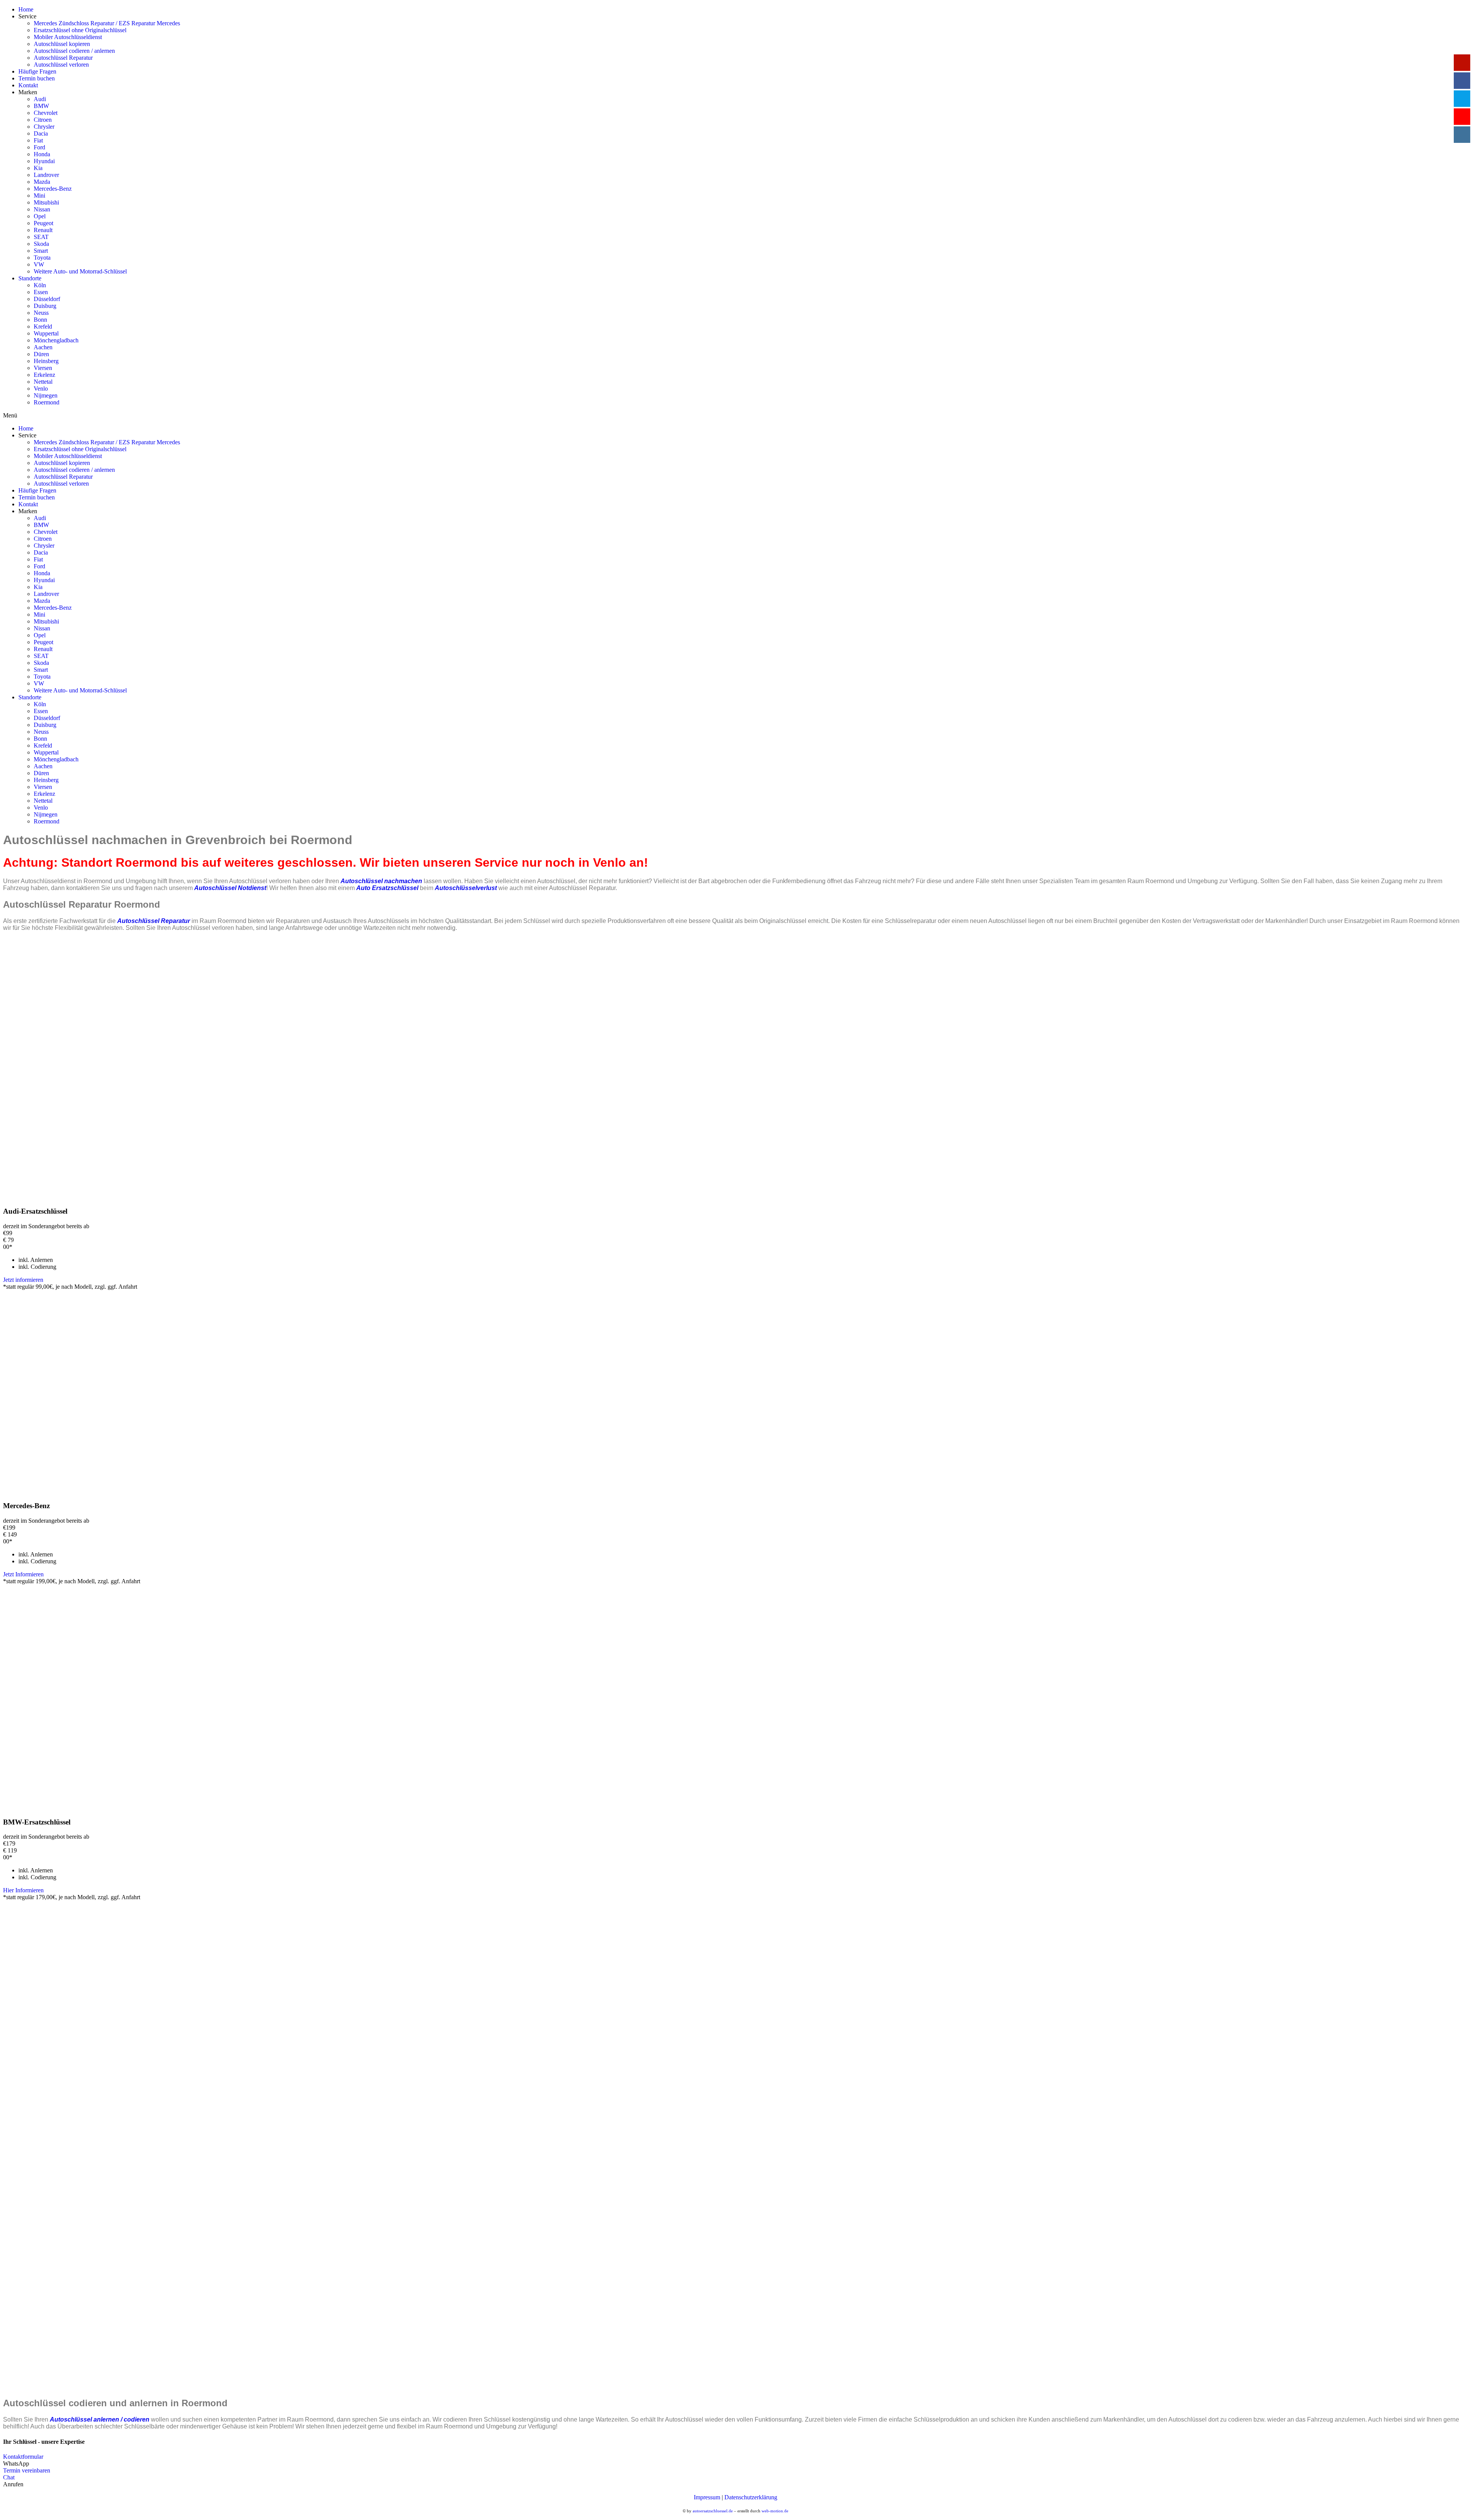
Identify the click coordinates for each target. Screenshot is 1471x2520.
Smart (41, 251)
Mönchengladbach (56, 340)
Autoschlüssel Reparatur (63, 58)
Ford (39, 147)
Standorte (30, 278)
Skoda (41, 244)
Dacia (41, 133)
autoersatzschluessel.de (713, 2511)
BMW (41, 106)
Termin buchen (37, 78)
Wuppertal (46, 333)
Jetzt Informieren (23, 1574)
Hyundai (44, 161)
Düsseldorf (47, 299)
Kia (38, 168)
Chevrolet (46, 113)
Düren (41, 354)
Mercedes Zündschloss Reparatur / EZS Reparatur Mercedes (107, 23)
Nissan (42, 209)
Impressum (707, 2497)
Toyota (42, 258)
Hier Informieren (23, 1890)
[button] (23, 2457)
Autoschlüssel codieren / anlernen (74, 51)
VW (39, 264)
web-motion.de (775, 2511)
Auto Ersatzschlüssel (387, 888)
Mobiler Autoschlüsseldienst (68, 37)
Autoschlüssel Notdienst (230, 888)
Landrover (46, 175)
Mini (39, 196)
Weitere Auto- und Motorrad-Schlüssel (80, 271)
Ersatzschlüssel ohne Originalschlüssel (80, 30)
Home (26, 9)
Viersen (43, 368)
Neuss (41, 313)
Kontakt (28, 85)
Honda (42, 154)
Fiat (38, 140)
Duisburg (45, 306)
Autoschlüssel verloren (61, 65)
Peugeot (43, 223)
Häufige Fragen (37, 71)
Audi (40, 99)
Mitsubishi (46, 202)
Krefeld (43, 326)
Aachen (43, 347)
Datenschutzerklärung (751, 2497)
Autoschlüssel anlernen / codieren (100, 2419)
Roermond (47, 402)
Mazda (42, 182)
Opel (40, 216)
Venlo (41, 389)
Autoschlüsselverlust (466, 888)
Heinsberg (46, 361)
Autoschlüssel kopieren (62, 44)
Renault (43, 230)
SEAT (41, 237)
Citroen (43, 120)
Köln (40, 285)
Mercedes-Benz (53, 189)
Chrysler (44, 127)
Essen (41, 292)
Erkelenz (44, 375)
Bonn (40, 320)
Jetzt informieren (23, 1280)
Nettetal (43, 382)
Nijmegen (46, 395)
